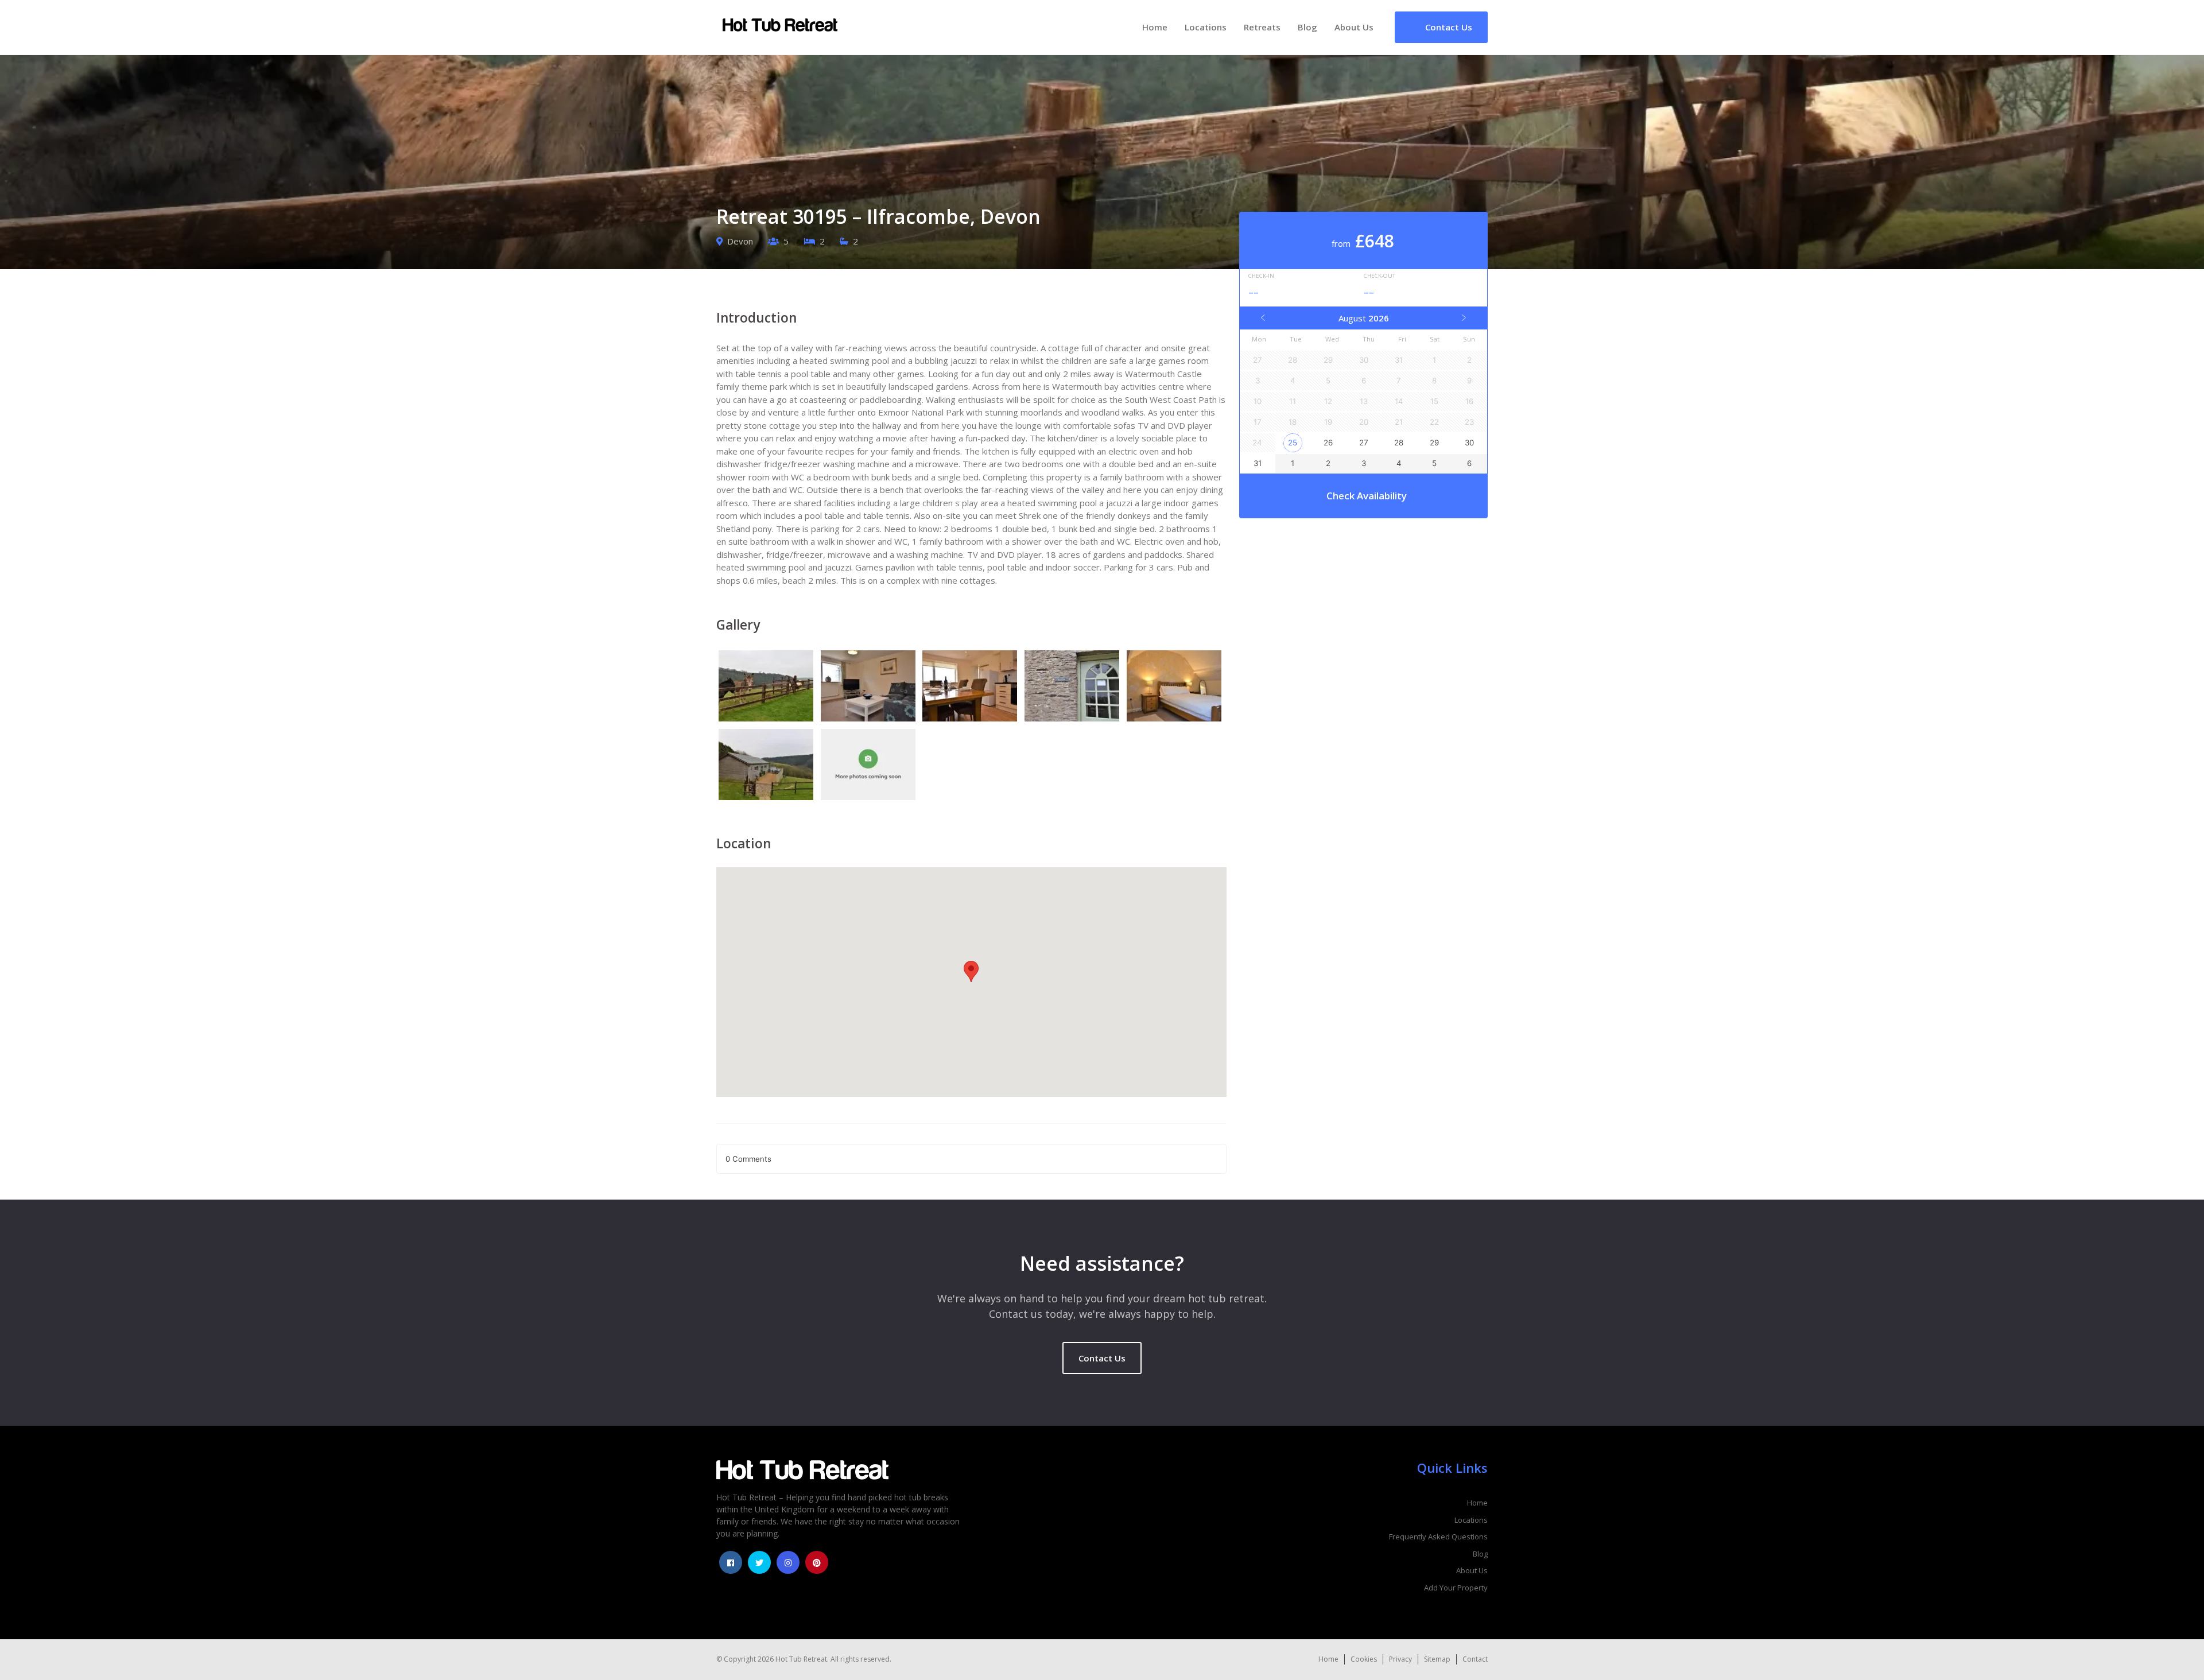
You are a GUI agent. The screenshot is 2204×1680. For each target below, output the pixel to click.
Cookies (1364, 1659)
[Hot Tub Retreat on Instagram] (788, 1562)
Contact (1475, 1659)
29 (1434, 443)
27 (1364, 443)
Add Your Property (1456, 1588)
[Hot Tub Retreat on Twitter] (759, 1562)
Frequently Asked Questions (1438, 1537)
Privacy (1400, 1659)
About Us (1354, 27)
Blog (1307, 27)
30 (1469, 443)
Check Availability (1367, 496)
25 (1293, 443)
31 (1258, 463)
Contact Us (1102, 1358)
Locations (1206, 27)
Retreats (1262, 27)
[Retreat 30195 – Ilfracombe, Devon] (767, 688)
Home (1155, 27)
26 (1328, 443)
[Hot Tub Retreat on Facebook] (731, 1562)
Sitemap (1437, 1659)
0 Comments (748, 1159)
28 (1399, 443)
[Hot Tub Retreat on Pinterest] (817, 1562)
